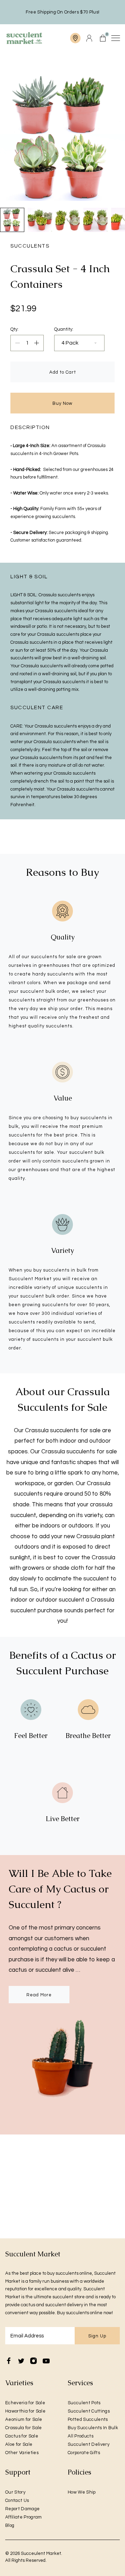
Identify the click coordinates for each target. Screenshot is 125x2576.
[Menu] (115, 38)
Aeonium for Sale (24, 2419)
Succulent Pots (84, 2403)
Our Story (15, 2492)
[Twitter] (21, 2361)
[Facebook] (9, 2361)
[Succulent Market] (24, 38)
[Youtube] (46, 2361)
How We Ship (82, 2492)
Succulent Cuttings (89, 2411)
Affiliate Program (24, 2517)
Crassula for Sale (24, 2428)
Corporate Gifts (84, 2453)
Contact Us (17, 2501)
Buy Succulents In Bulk (93, 2428)
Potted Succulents (88, 2419)
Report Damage (22, 2509)
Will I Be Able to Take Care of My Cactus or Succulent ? (60, 1889)
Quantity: (64, 329)
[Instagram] (34, 2361)
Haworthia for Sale (25, 2411)
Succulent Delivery (89, 2444)
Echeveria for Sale (25, 2403)
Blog (10, 2525)
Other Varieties (22, 2453)
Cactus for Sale (22, 2436)
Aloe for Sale (19, 2444)
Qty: (14, 329)
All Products (81, 2436)
